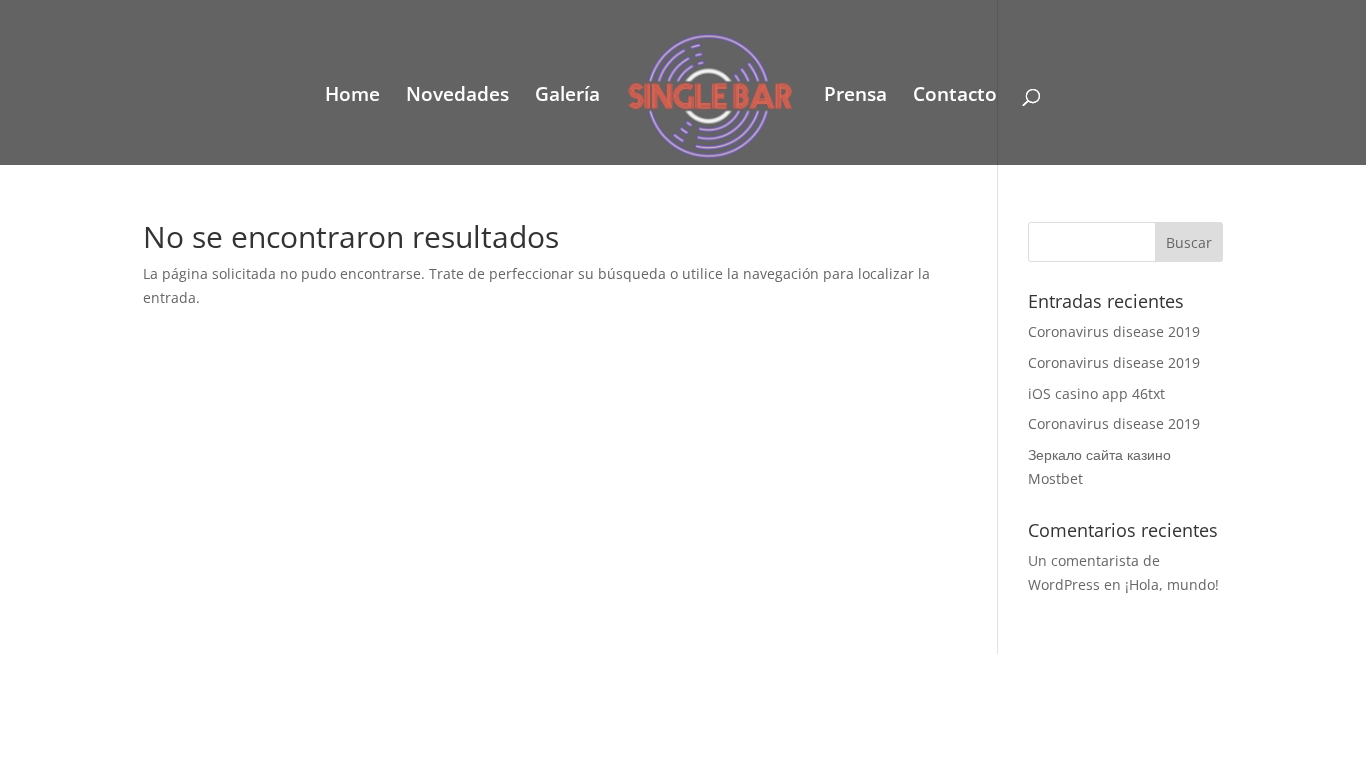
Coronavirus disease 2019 (1114, 331)
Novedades (457, 97)
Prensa (855, 97)
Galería (567, 97)
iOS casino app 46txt (1096, 393)
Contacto (955, 97)
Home (352, 97)
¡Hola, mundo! (1172, 584)
